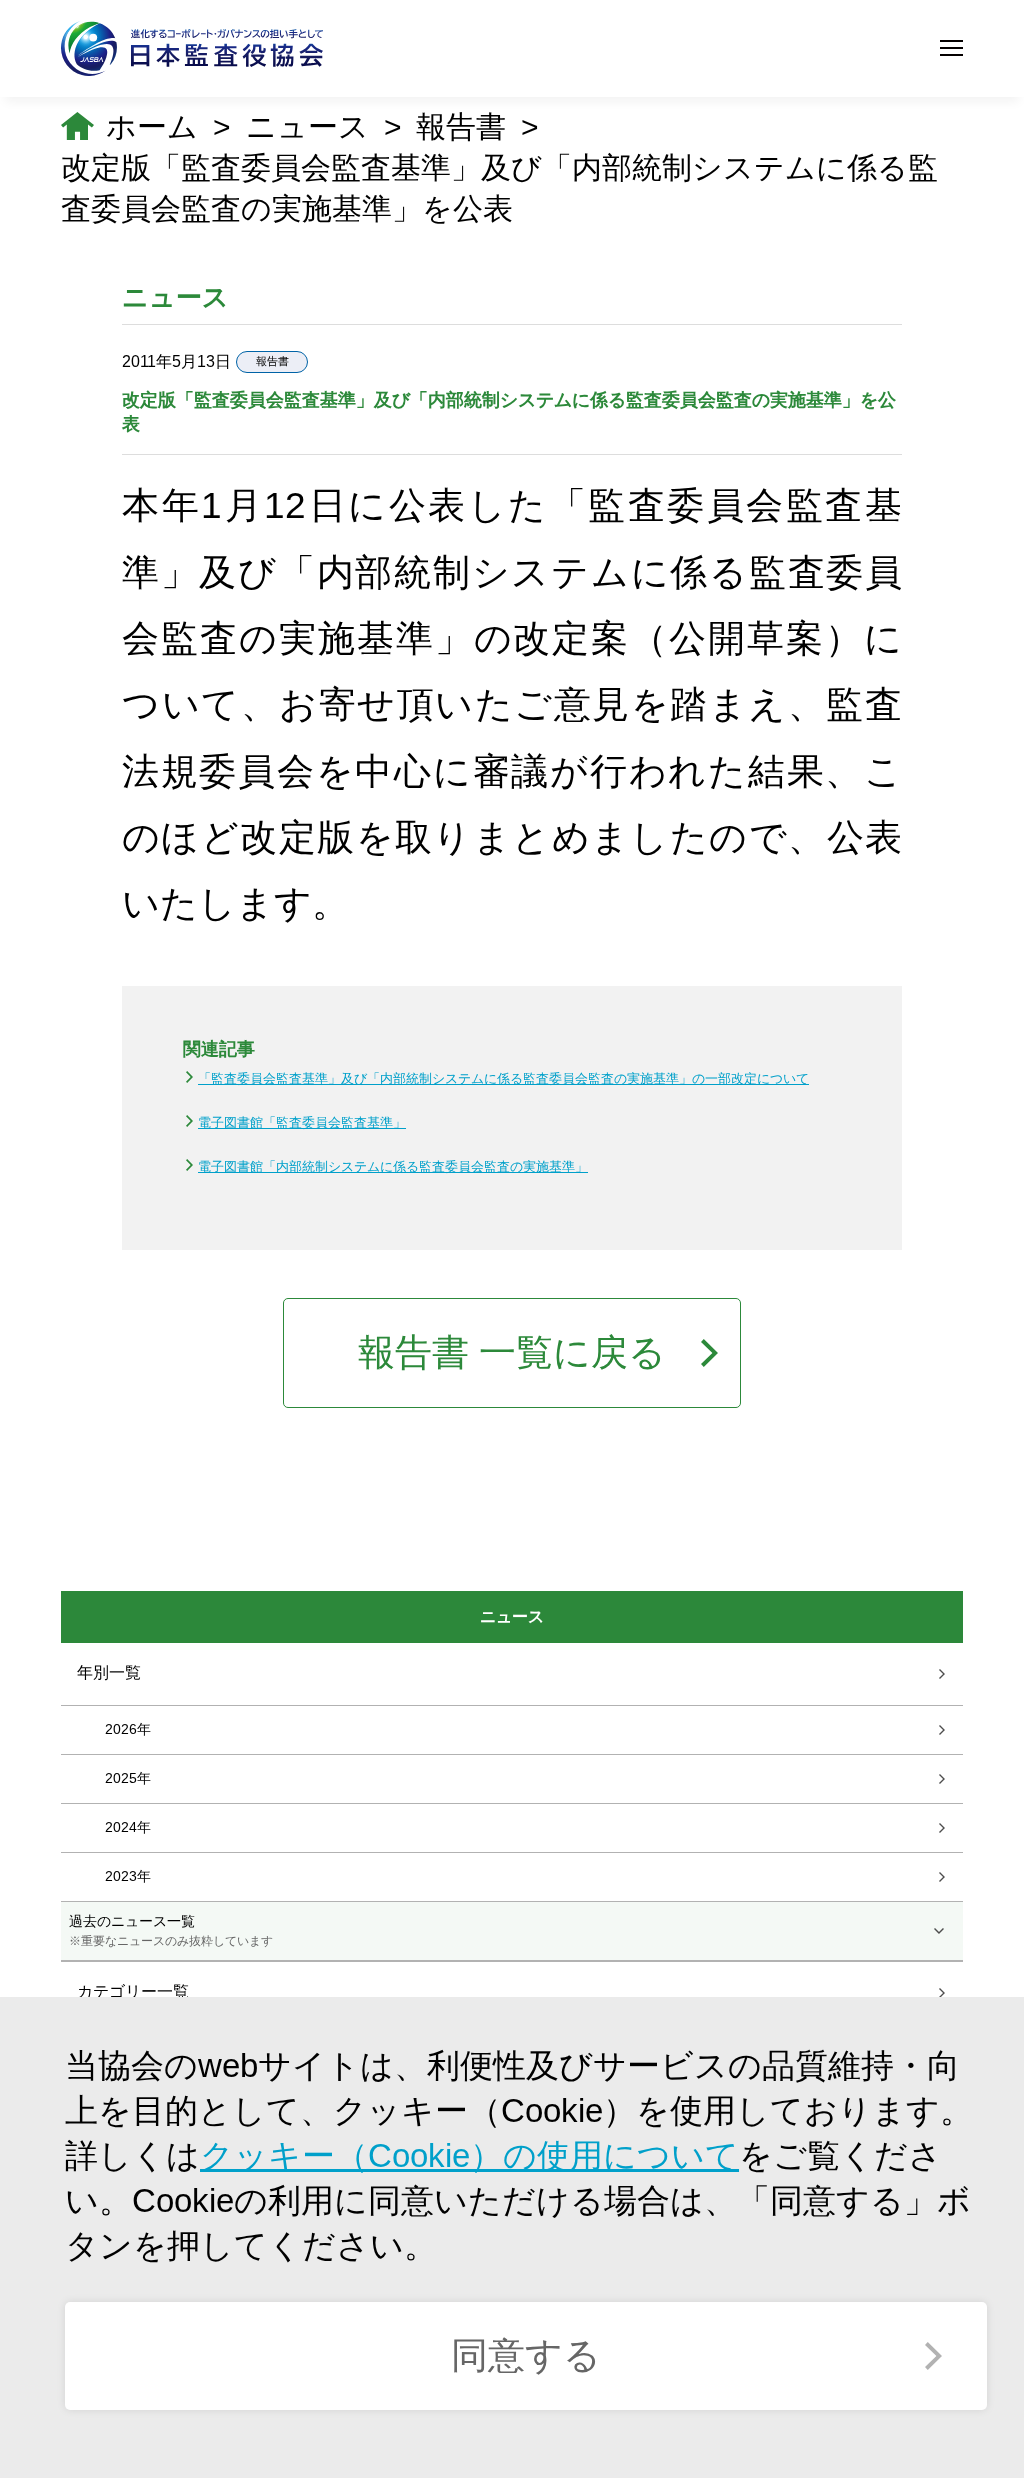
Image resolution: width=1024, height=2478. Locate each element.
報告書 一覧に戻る (512, 1352)
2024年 (128, 1826)
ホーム (152, 126)
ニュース (307, 126)
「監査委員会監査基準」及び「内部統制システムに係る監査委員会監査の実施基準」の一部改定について (503, 1078)
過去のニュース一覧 (171, 1930)
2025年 (128, 1777)
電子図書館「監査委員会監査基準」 (302, 1122)
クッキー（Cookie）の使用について (469, 2155)
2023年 (128, 1875)
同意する (526, 2355)
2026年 (128, 1728)
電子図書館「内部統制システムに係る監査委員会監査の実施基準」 (393, 1166)
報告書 (461, 126)
